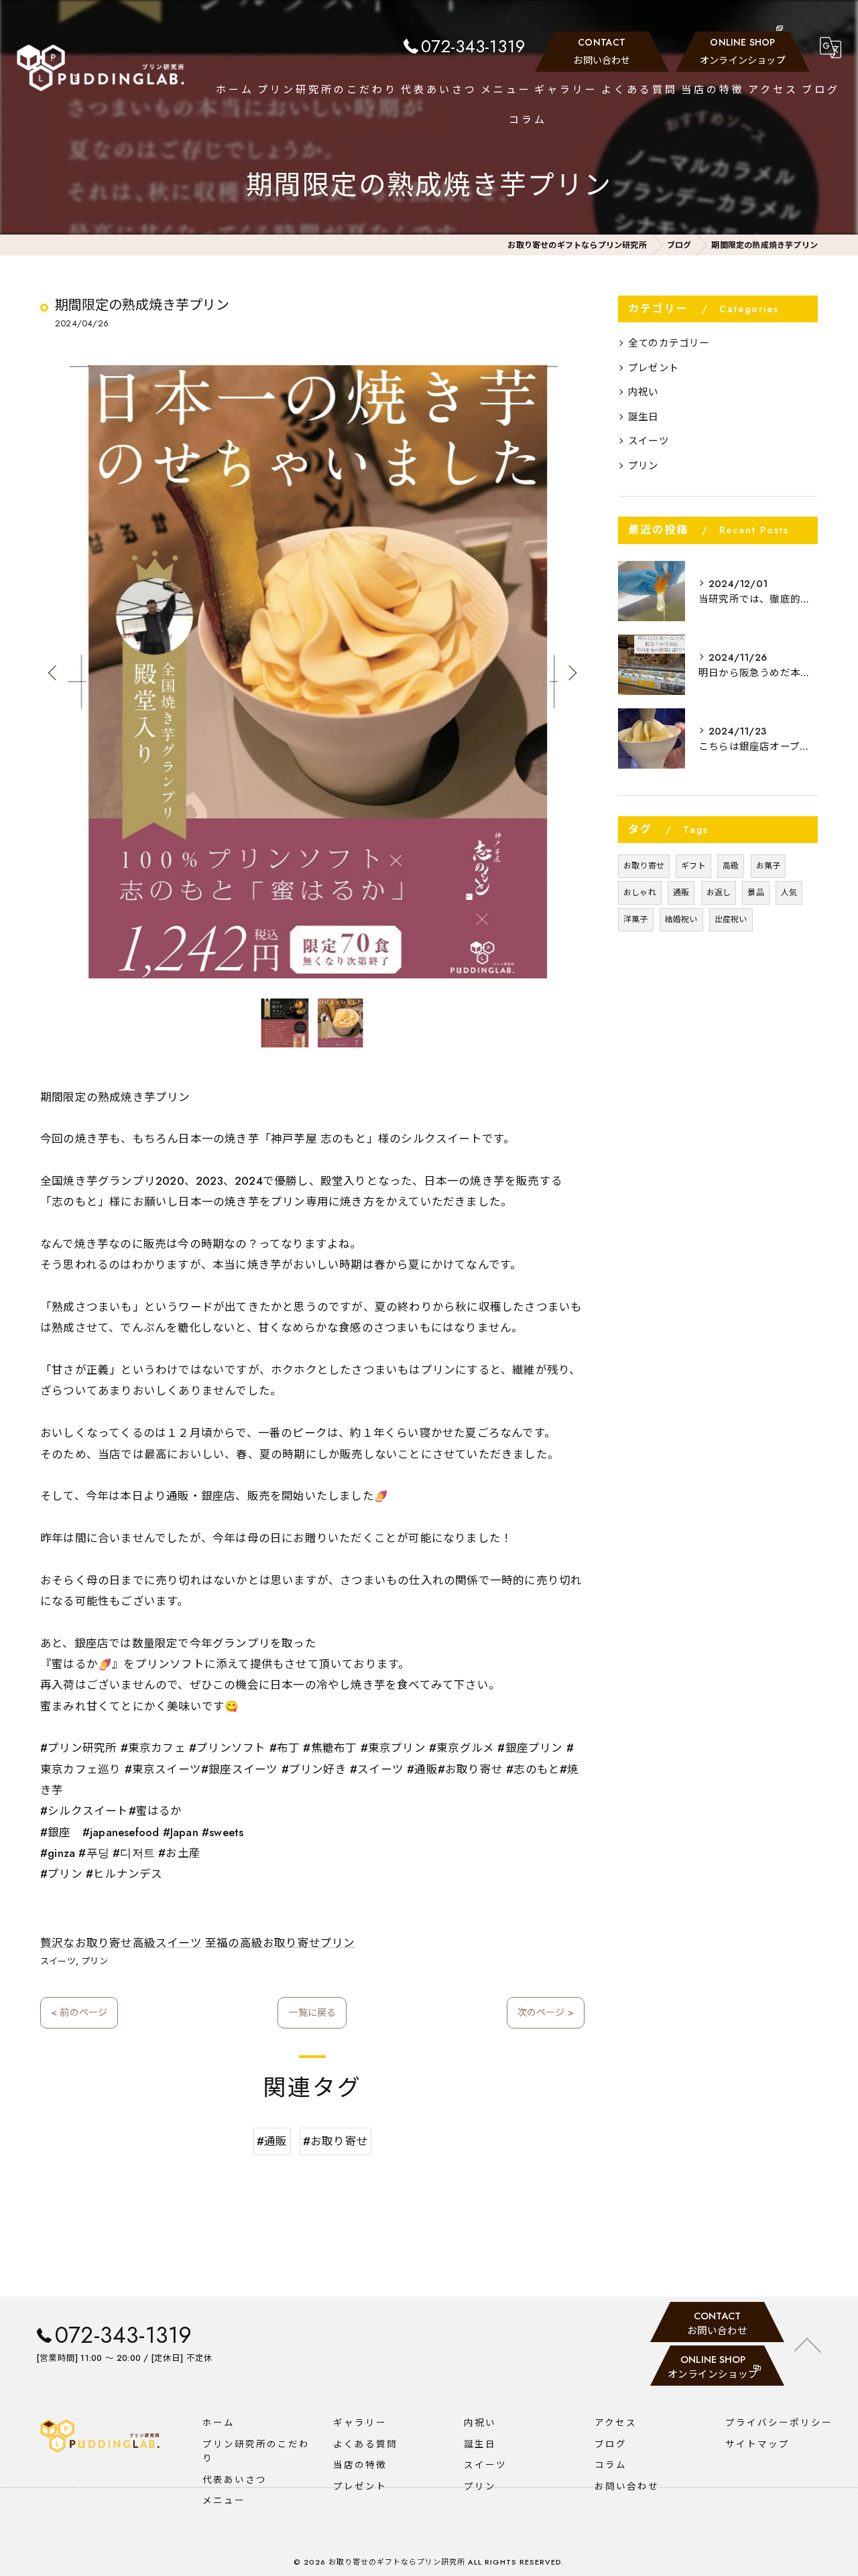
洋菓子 (636, 919)
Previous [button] (54, 672)
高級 (731, 866)
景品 (755, 893)
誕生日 (643, 416)
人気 (789, 893)
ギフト (693, 866)
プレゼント (654, 368)
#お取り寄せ (335, 2141)
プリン (95, 1961)
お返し (719, 893)
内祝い (643, 392)
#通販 (272, 2141)
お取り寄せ (644, 866)
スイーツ (58, 1961)
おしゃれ (640, 893)
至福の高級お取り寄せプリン (280, 1943)
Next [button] (571, 672)
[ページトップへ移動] (808, 2344)
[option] (312, 672)
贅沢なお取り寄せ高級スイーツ (121, 1943)
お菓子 (769, 866)
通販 (681, 893)
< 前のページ (79, 2012)
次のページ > (546, 2012)
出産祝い (731, 919)
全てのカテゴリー (669, 343)
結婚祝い (681, 919)
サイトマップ (757, 2444)
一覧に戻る (312, 2012)
